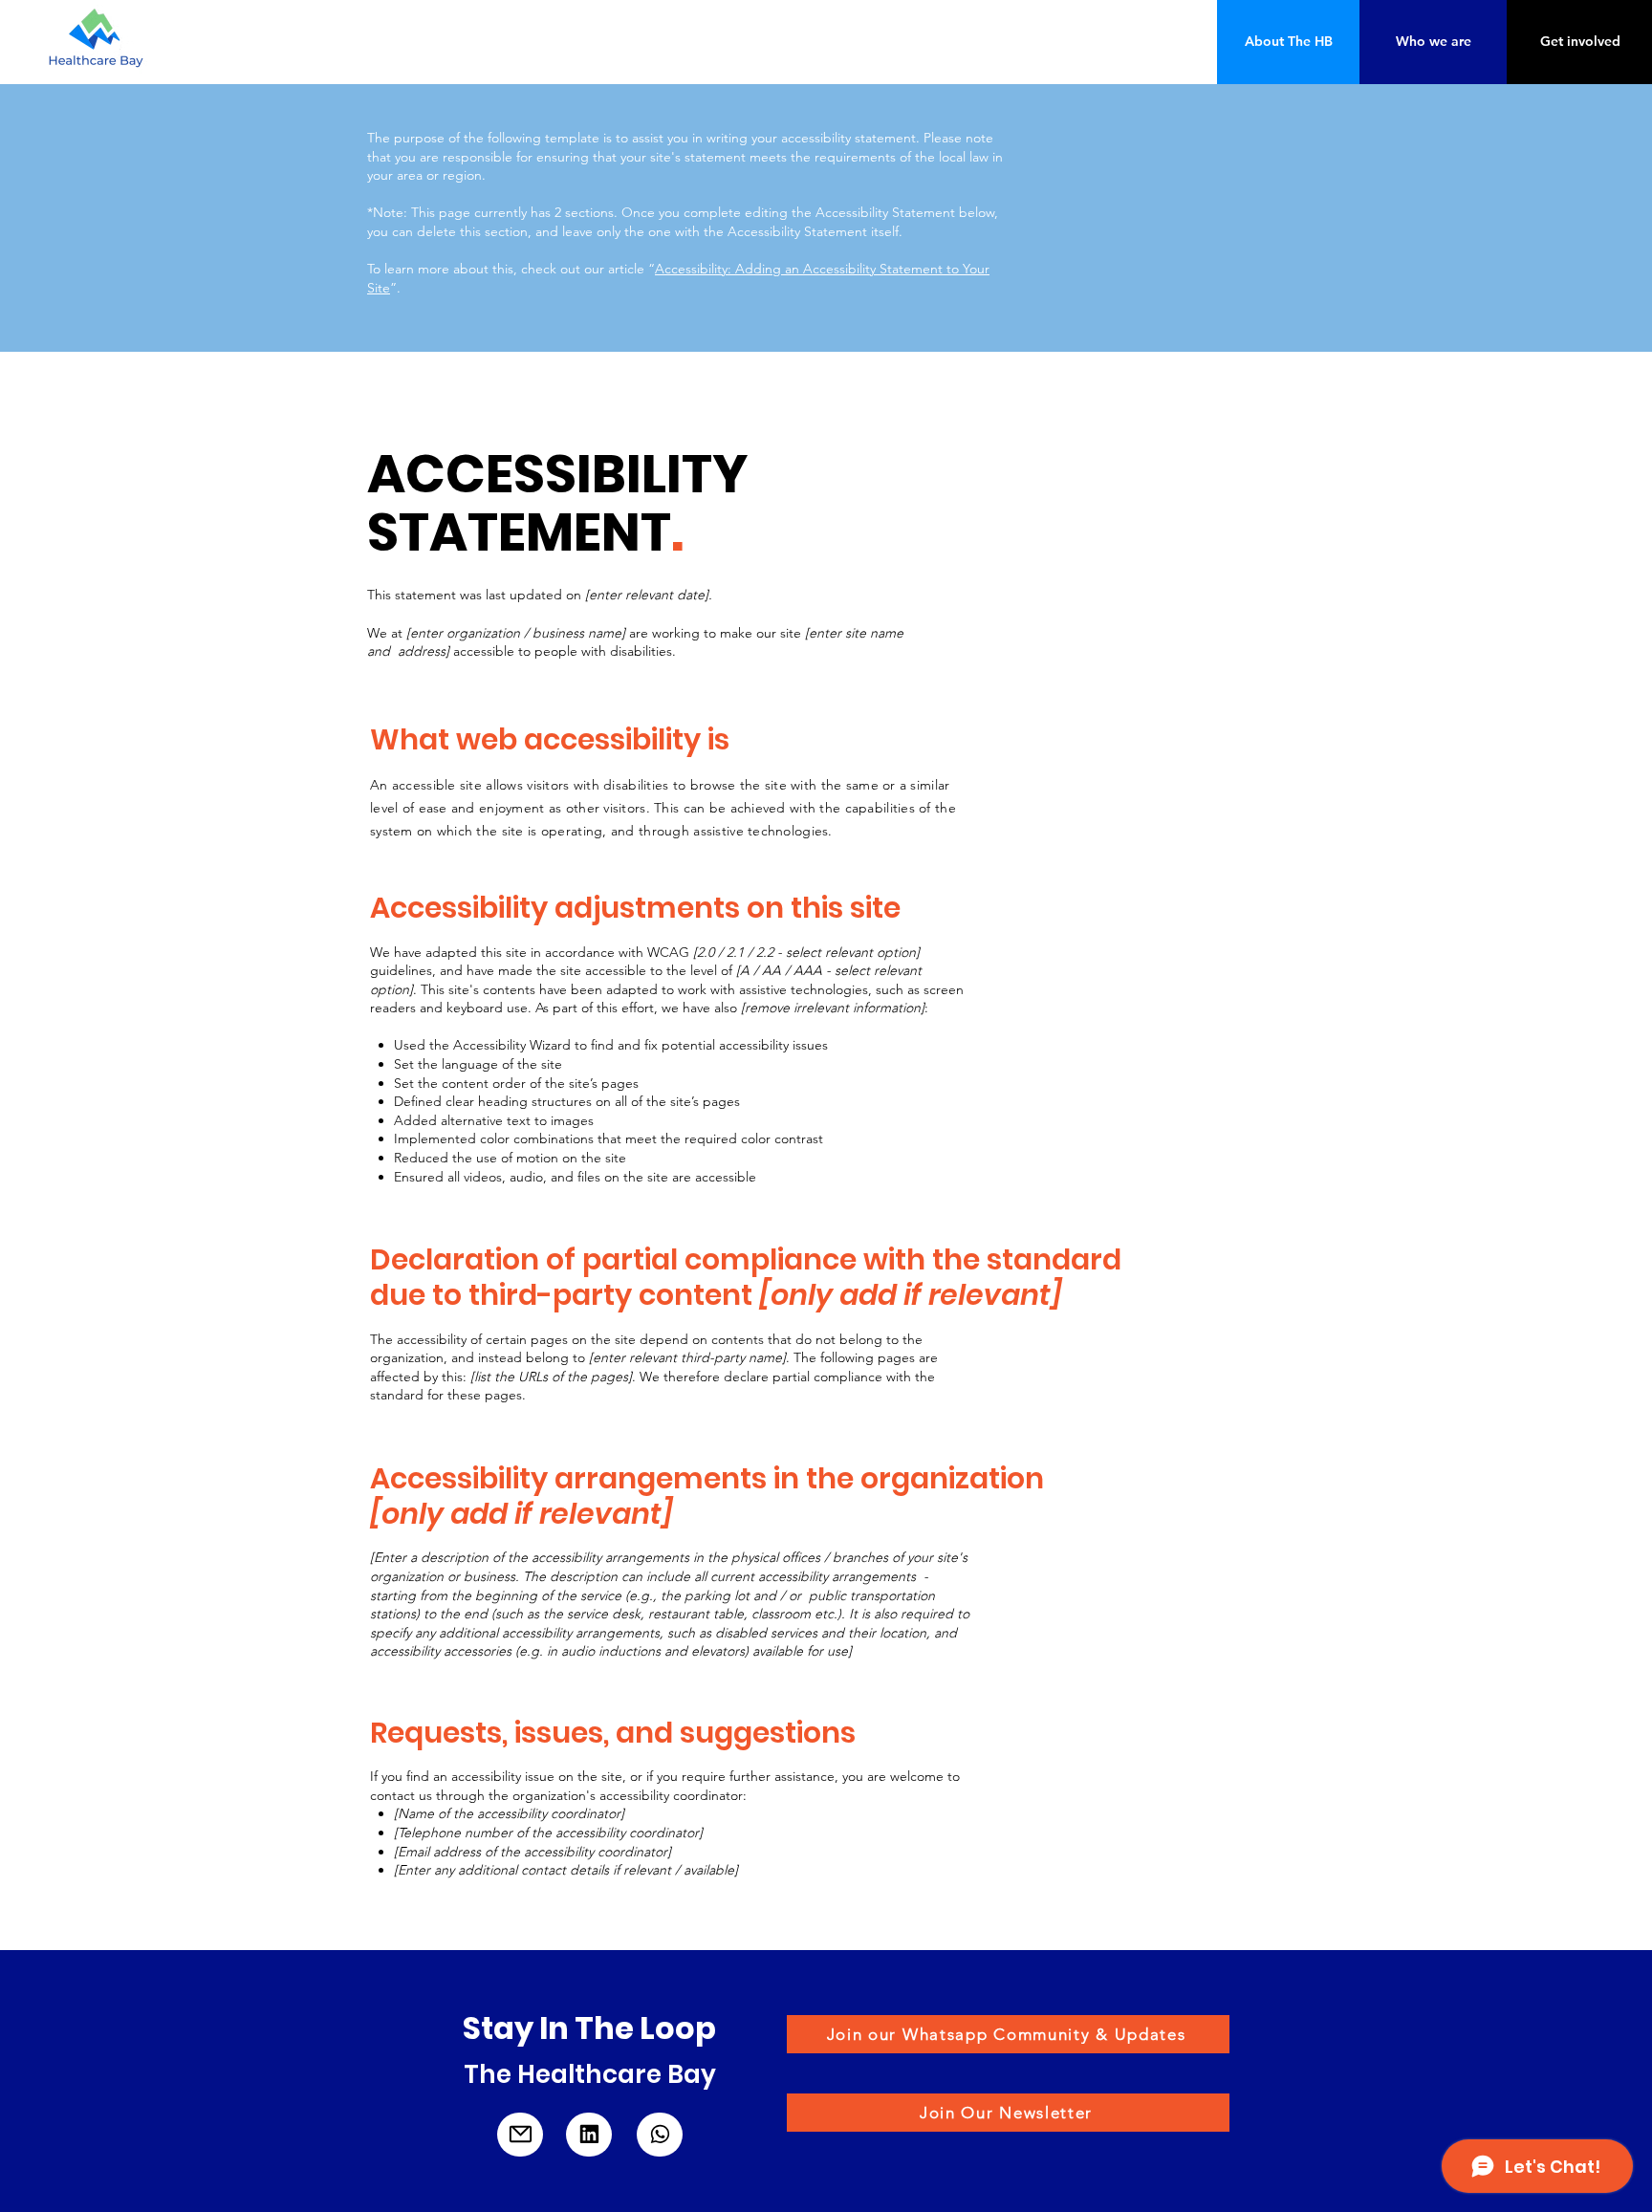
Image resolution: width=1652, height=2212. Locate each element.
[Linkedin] (589, 2135)
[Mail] (520, 2135)
